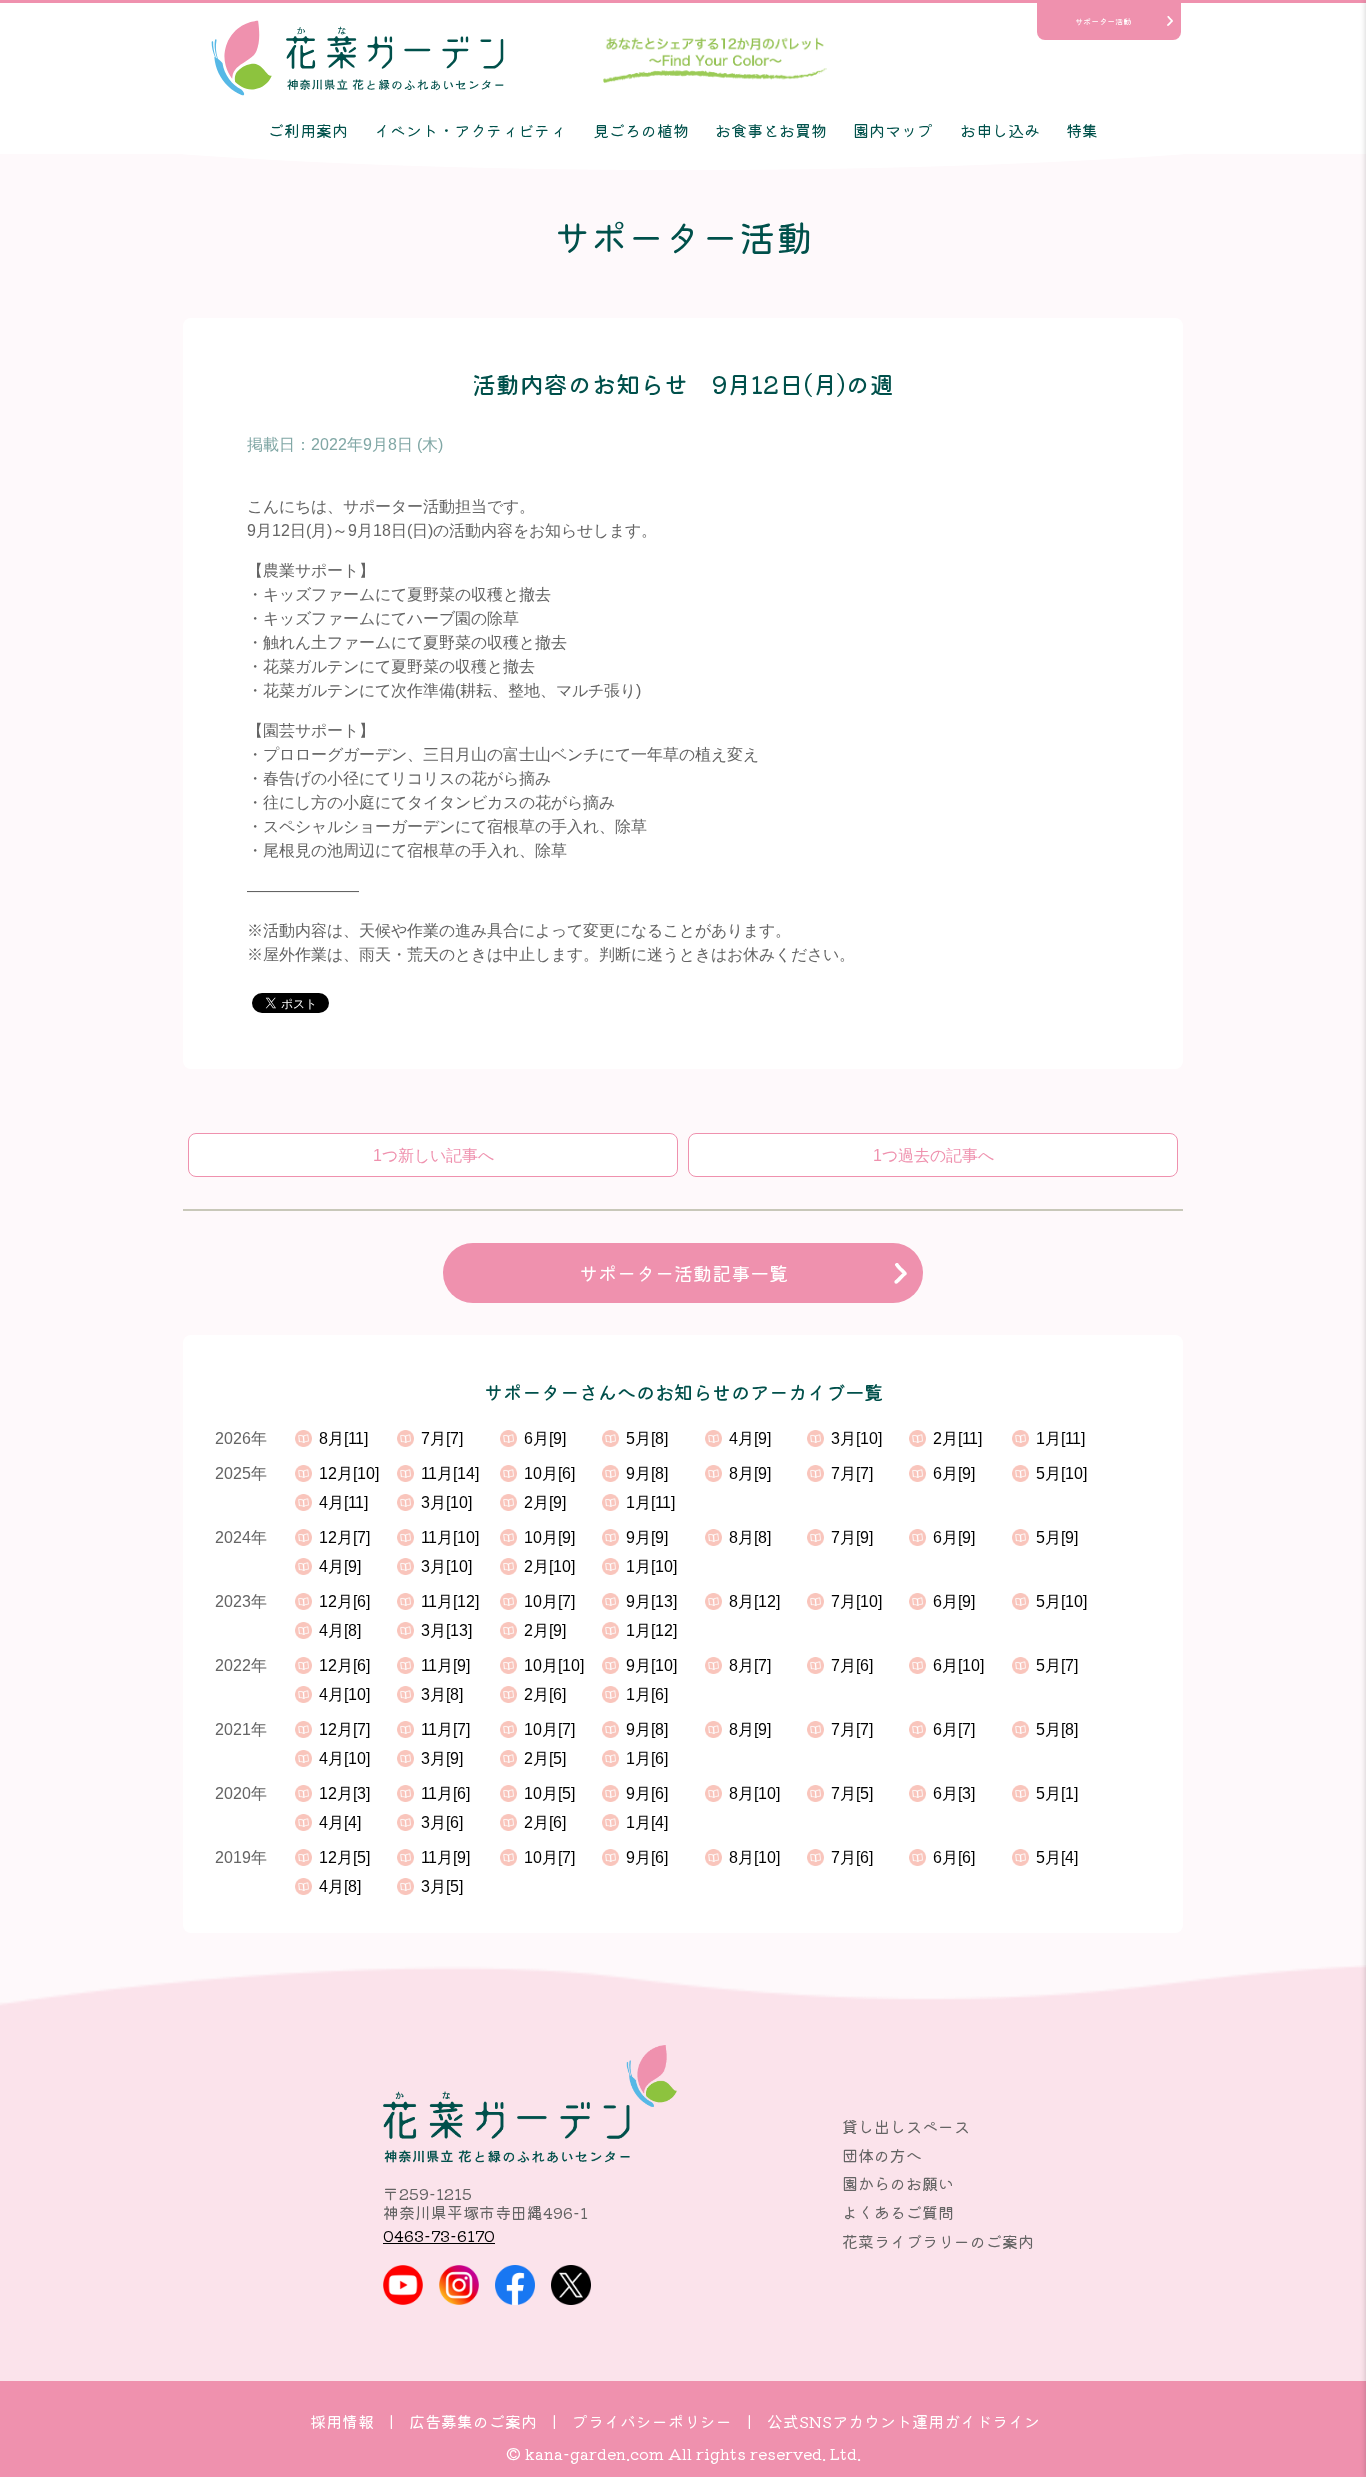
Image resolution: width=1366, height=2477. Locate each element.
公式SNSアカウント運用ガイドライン (903, 2421)
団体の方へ (882, 2155)
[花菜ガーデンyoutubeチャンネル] (403, 2285)
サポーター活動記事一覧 (683, 1273)
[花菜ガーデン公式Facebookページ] (515, 2285)
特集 (1082, 130)
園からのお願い (898, 2183)
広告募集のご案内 (473, 2421)
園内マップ (893, 130)
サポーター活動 (1103, 21)
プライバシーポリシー (652, 2421)
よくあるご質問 (898, 2212)
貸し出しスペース (906, 2126)
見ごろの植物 (641, 130)
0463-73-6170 (439, 2235)
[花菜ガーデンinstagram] (459, 2285)
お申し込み (1000, 130)
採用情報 (342, 2421)
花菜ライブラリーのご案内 (938, 2241)
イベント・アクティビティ (470, 130)
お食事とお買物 (771, 130)
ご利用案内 (308, 130)
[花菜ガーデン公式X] (571, 2285)
